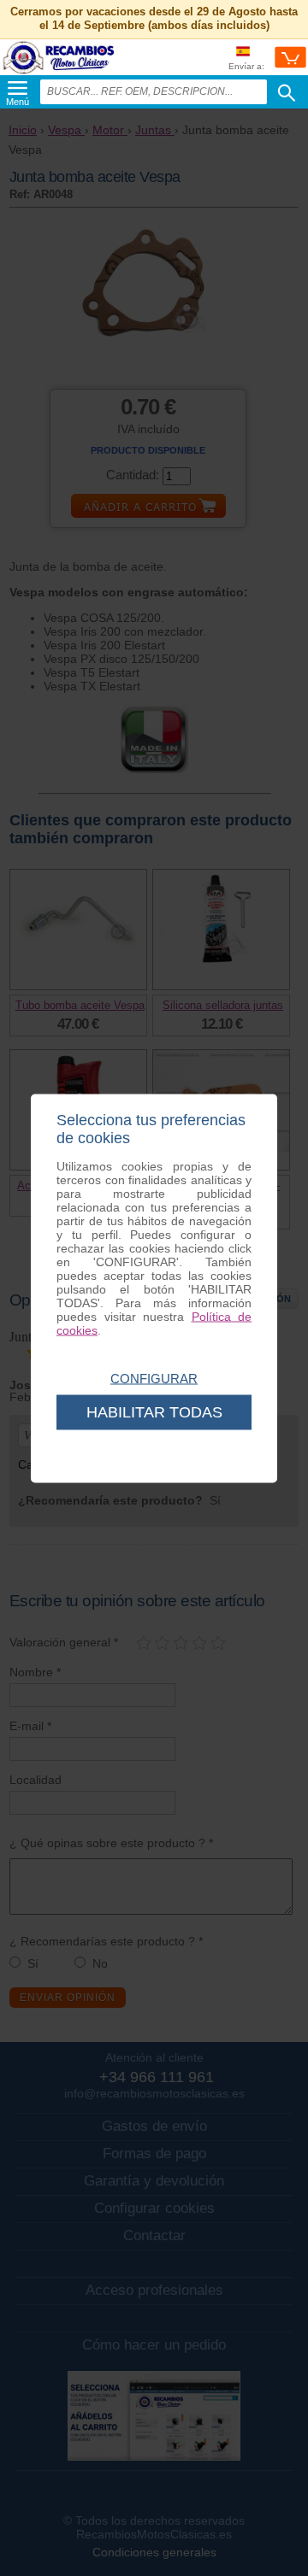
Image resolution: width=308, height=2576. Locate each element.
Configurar (154, 1378)
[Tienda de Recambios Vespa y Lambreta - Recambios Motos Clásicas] (59, 73)
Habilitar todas (154, 1411)
